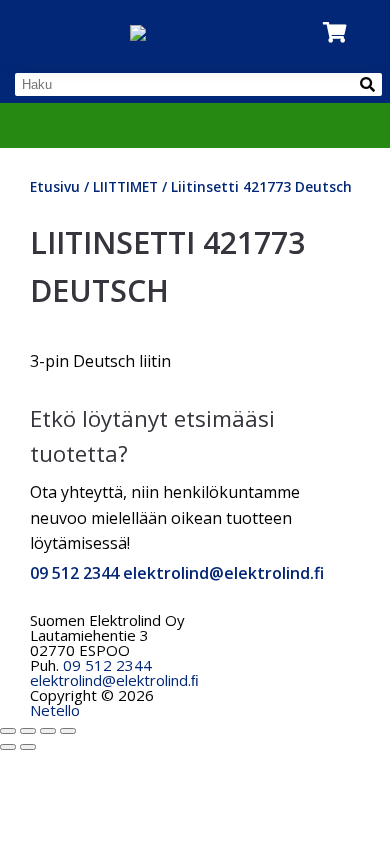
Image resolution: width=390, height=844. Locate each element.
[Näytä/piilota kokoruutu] (28, 731)
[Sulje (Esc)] (68, 731)
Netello (55, 710)
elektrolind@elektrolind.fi (223, 573)
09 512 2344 (74, 573)
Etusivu (55, 186)
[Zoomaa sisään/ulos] (8, 731)
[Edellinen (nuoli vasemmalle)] (8, 747)
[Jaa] (48, 731)
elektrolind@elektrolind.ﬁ (114, 680)
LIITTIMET (125, 186)
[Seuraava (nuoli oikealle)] (28, 747)
